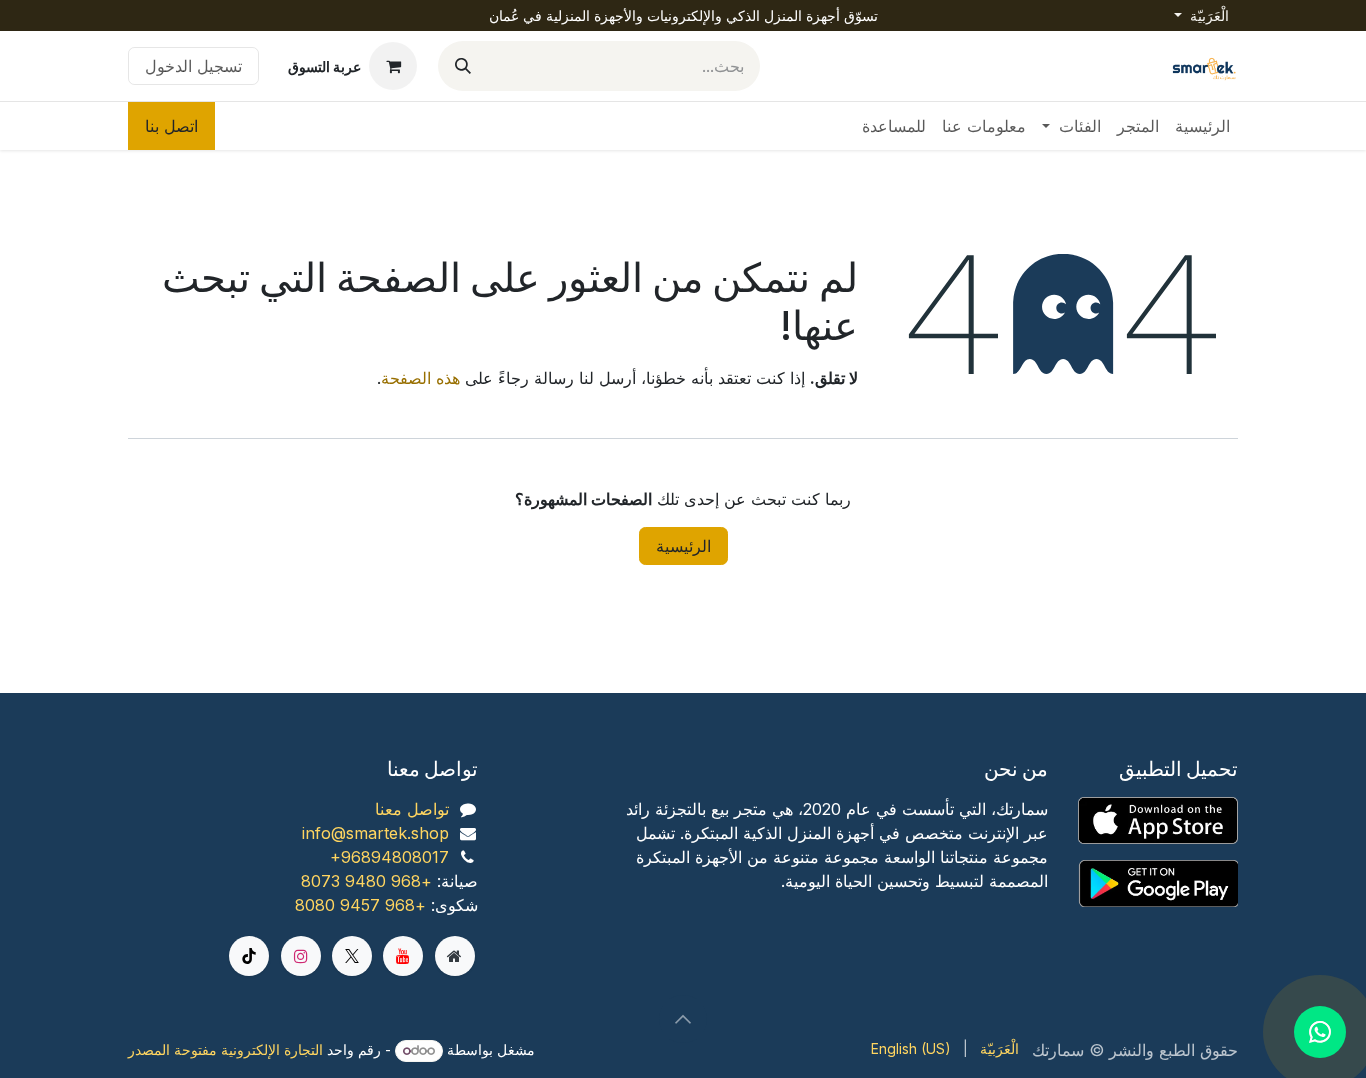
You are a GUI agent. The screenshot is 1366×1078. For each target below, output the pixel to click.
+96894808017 (389, 857)
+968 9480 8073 (366, 881)
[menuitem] (1202, 126)
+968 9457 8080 (360, 905)
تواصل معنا (412, 809)
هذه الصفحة (420, 378)
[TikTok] (249, 956)
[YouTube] (403, 956)
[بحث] (463, 66)
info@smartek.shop (375, 833)
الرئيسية (683, 546)
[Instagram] (301, 956)
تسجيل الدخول (193, 66)
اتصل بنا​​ (171, 126)
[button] (683, 1019)
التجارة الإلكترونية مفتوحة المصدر (225, 1049)
